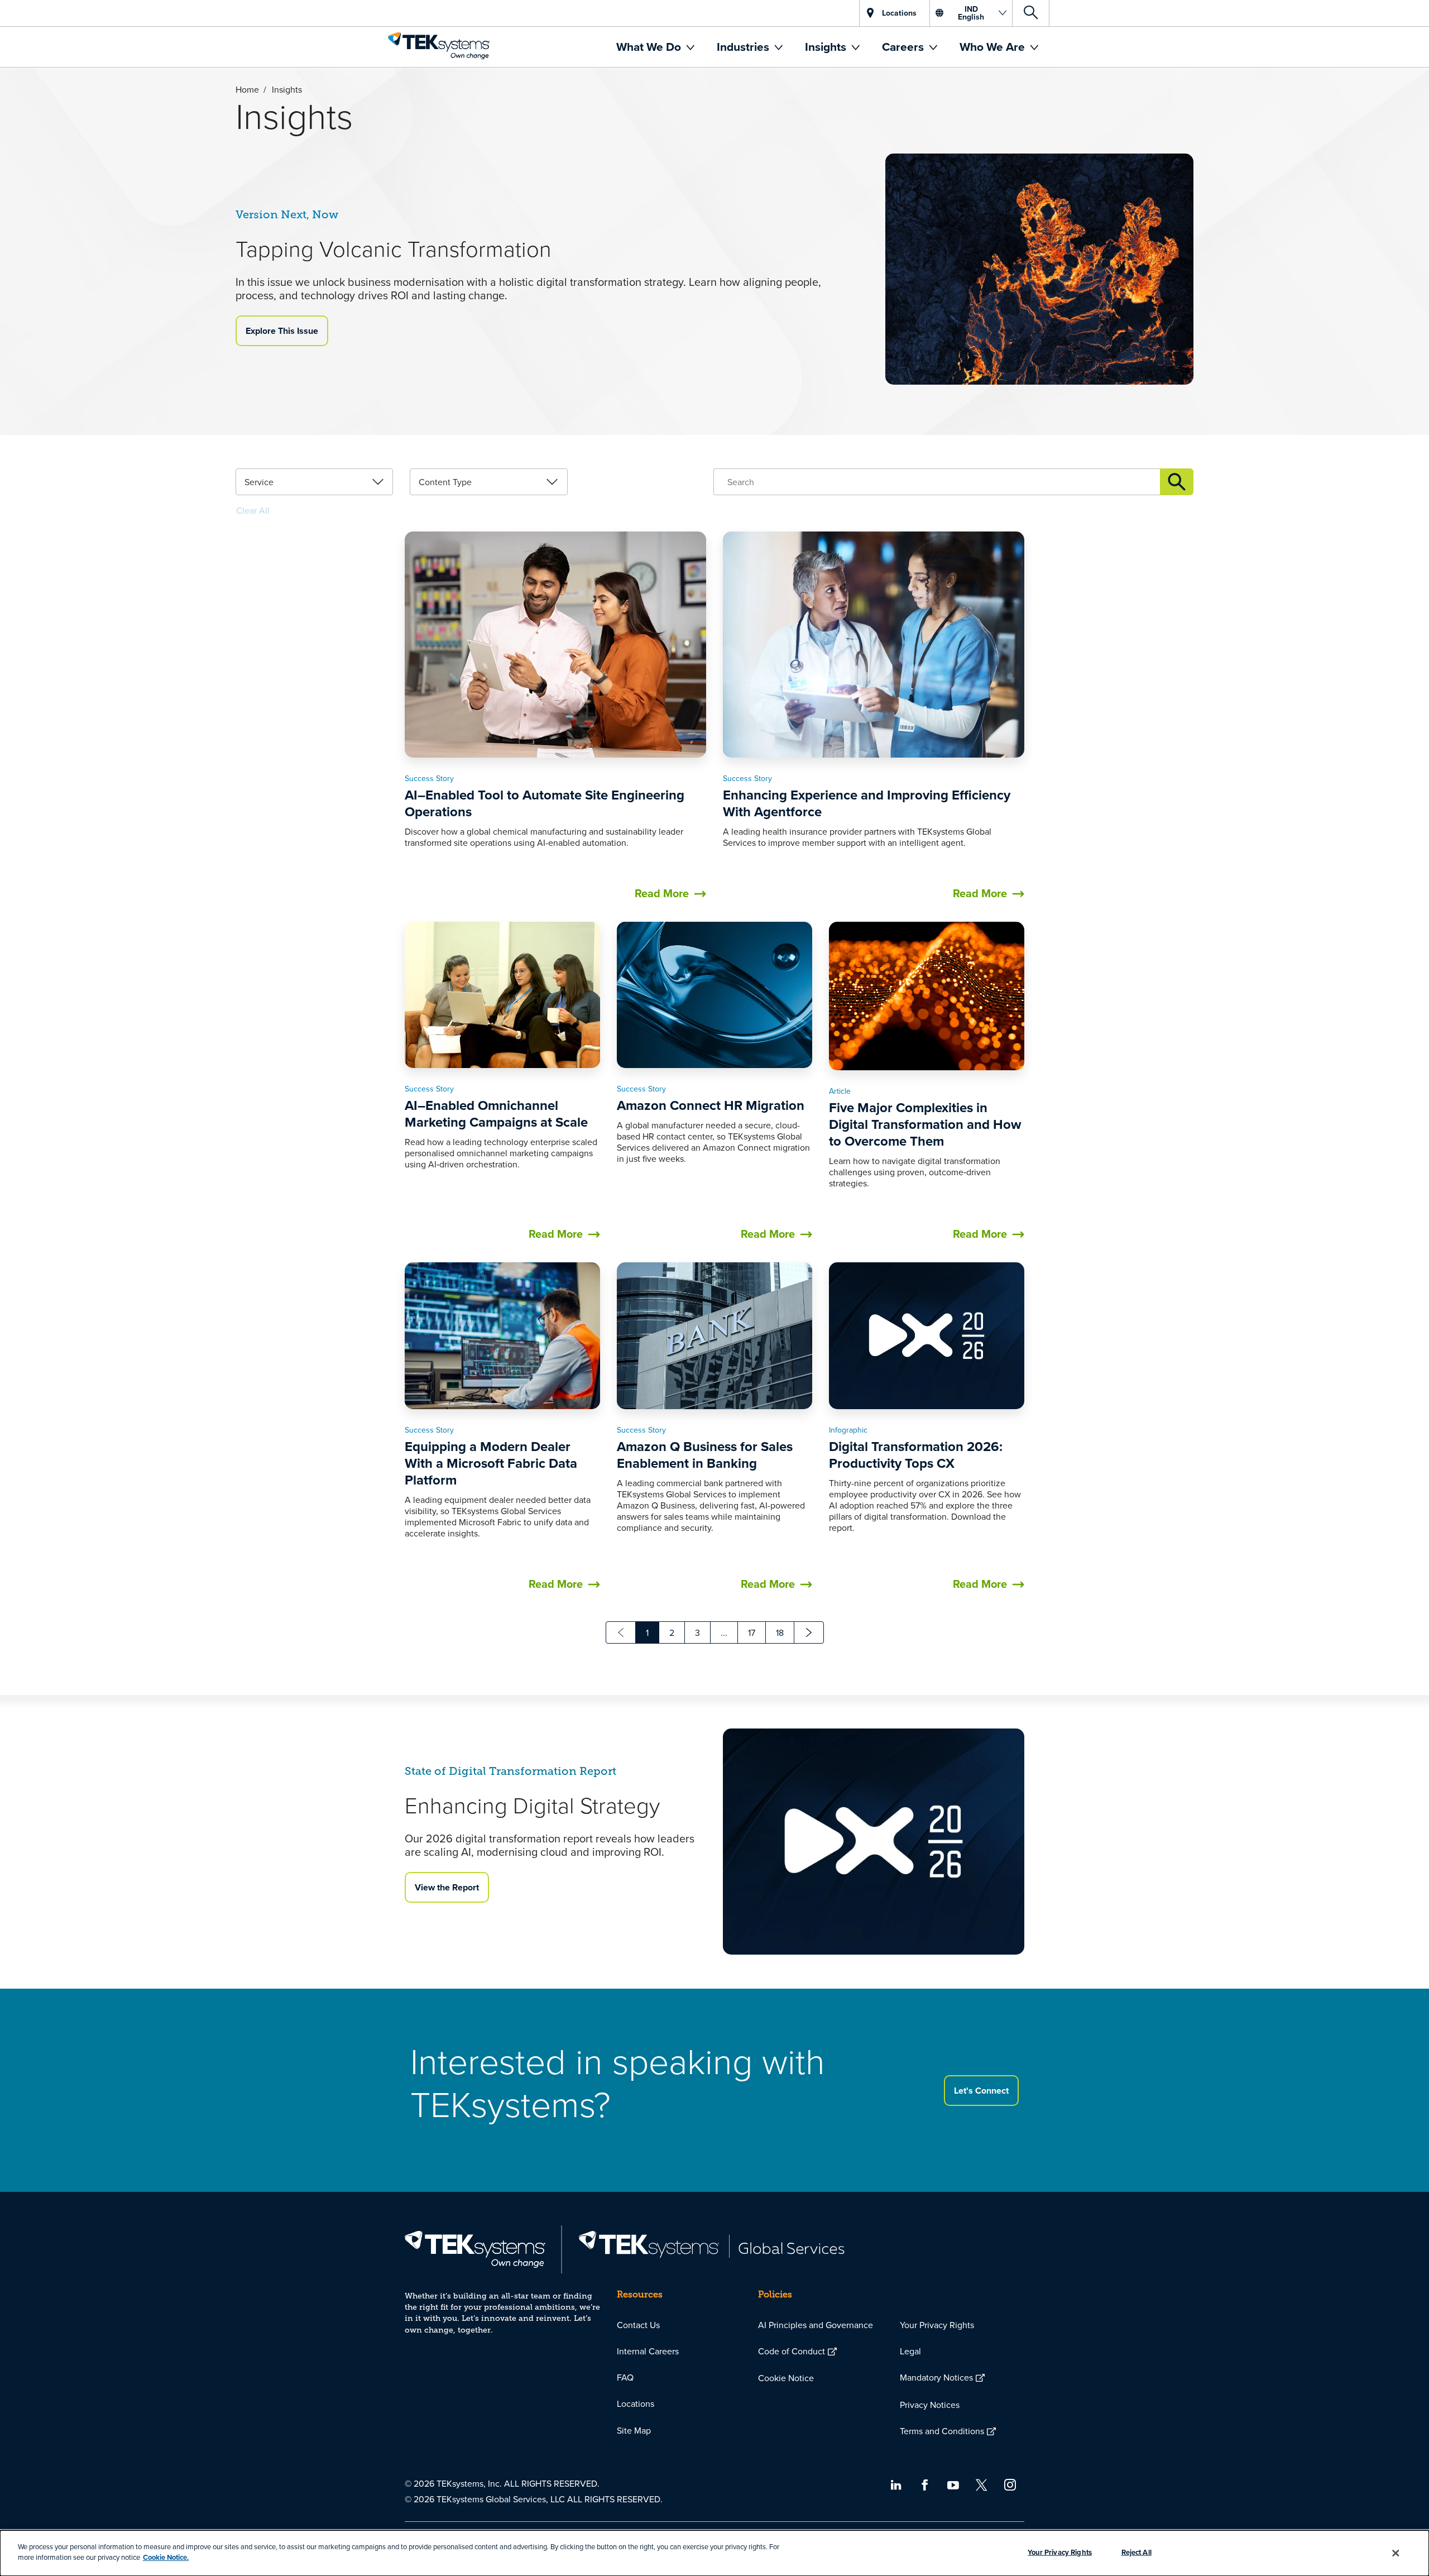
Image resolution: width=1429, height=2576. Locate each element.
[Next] (809, 1632)
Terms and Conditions (942, 2431)
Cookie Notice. (166, 2557)
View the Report (447, 1887)
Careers (904, 47)
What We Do (650, 47)
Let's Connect (981, 2091)
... (724, 1632)
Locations (636, 2403)
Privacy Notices (930, 2405)
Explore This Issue (282, 331)
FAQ (625, 2377)
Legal (910, 2351)
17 (752, 1632)
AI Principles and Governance (816, 2325)
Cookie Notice (786, 2378)
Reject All (1137, 2552)
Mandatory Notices (936, 2377)
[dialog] (714, 2553)
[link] (314, 482)
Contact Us (638, 2325)
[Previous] (621, 1632)
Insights (827, 47)
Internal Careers (648, 2351)
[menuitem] (655, 47)
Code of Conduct (792, 2351)
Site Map (634, 2430)
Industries (744, 47)
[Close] (1396, 2553)
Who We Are (994, 47)
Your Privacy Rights (937, 2325)
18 (780, 1632)
